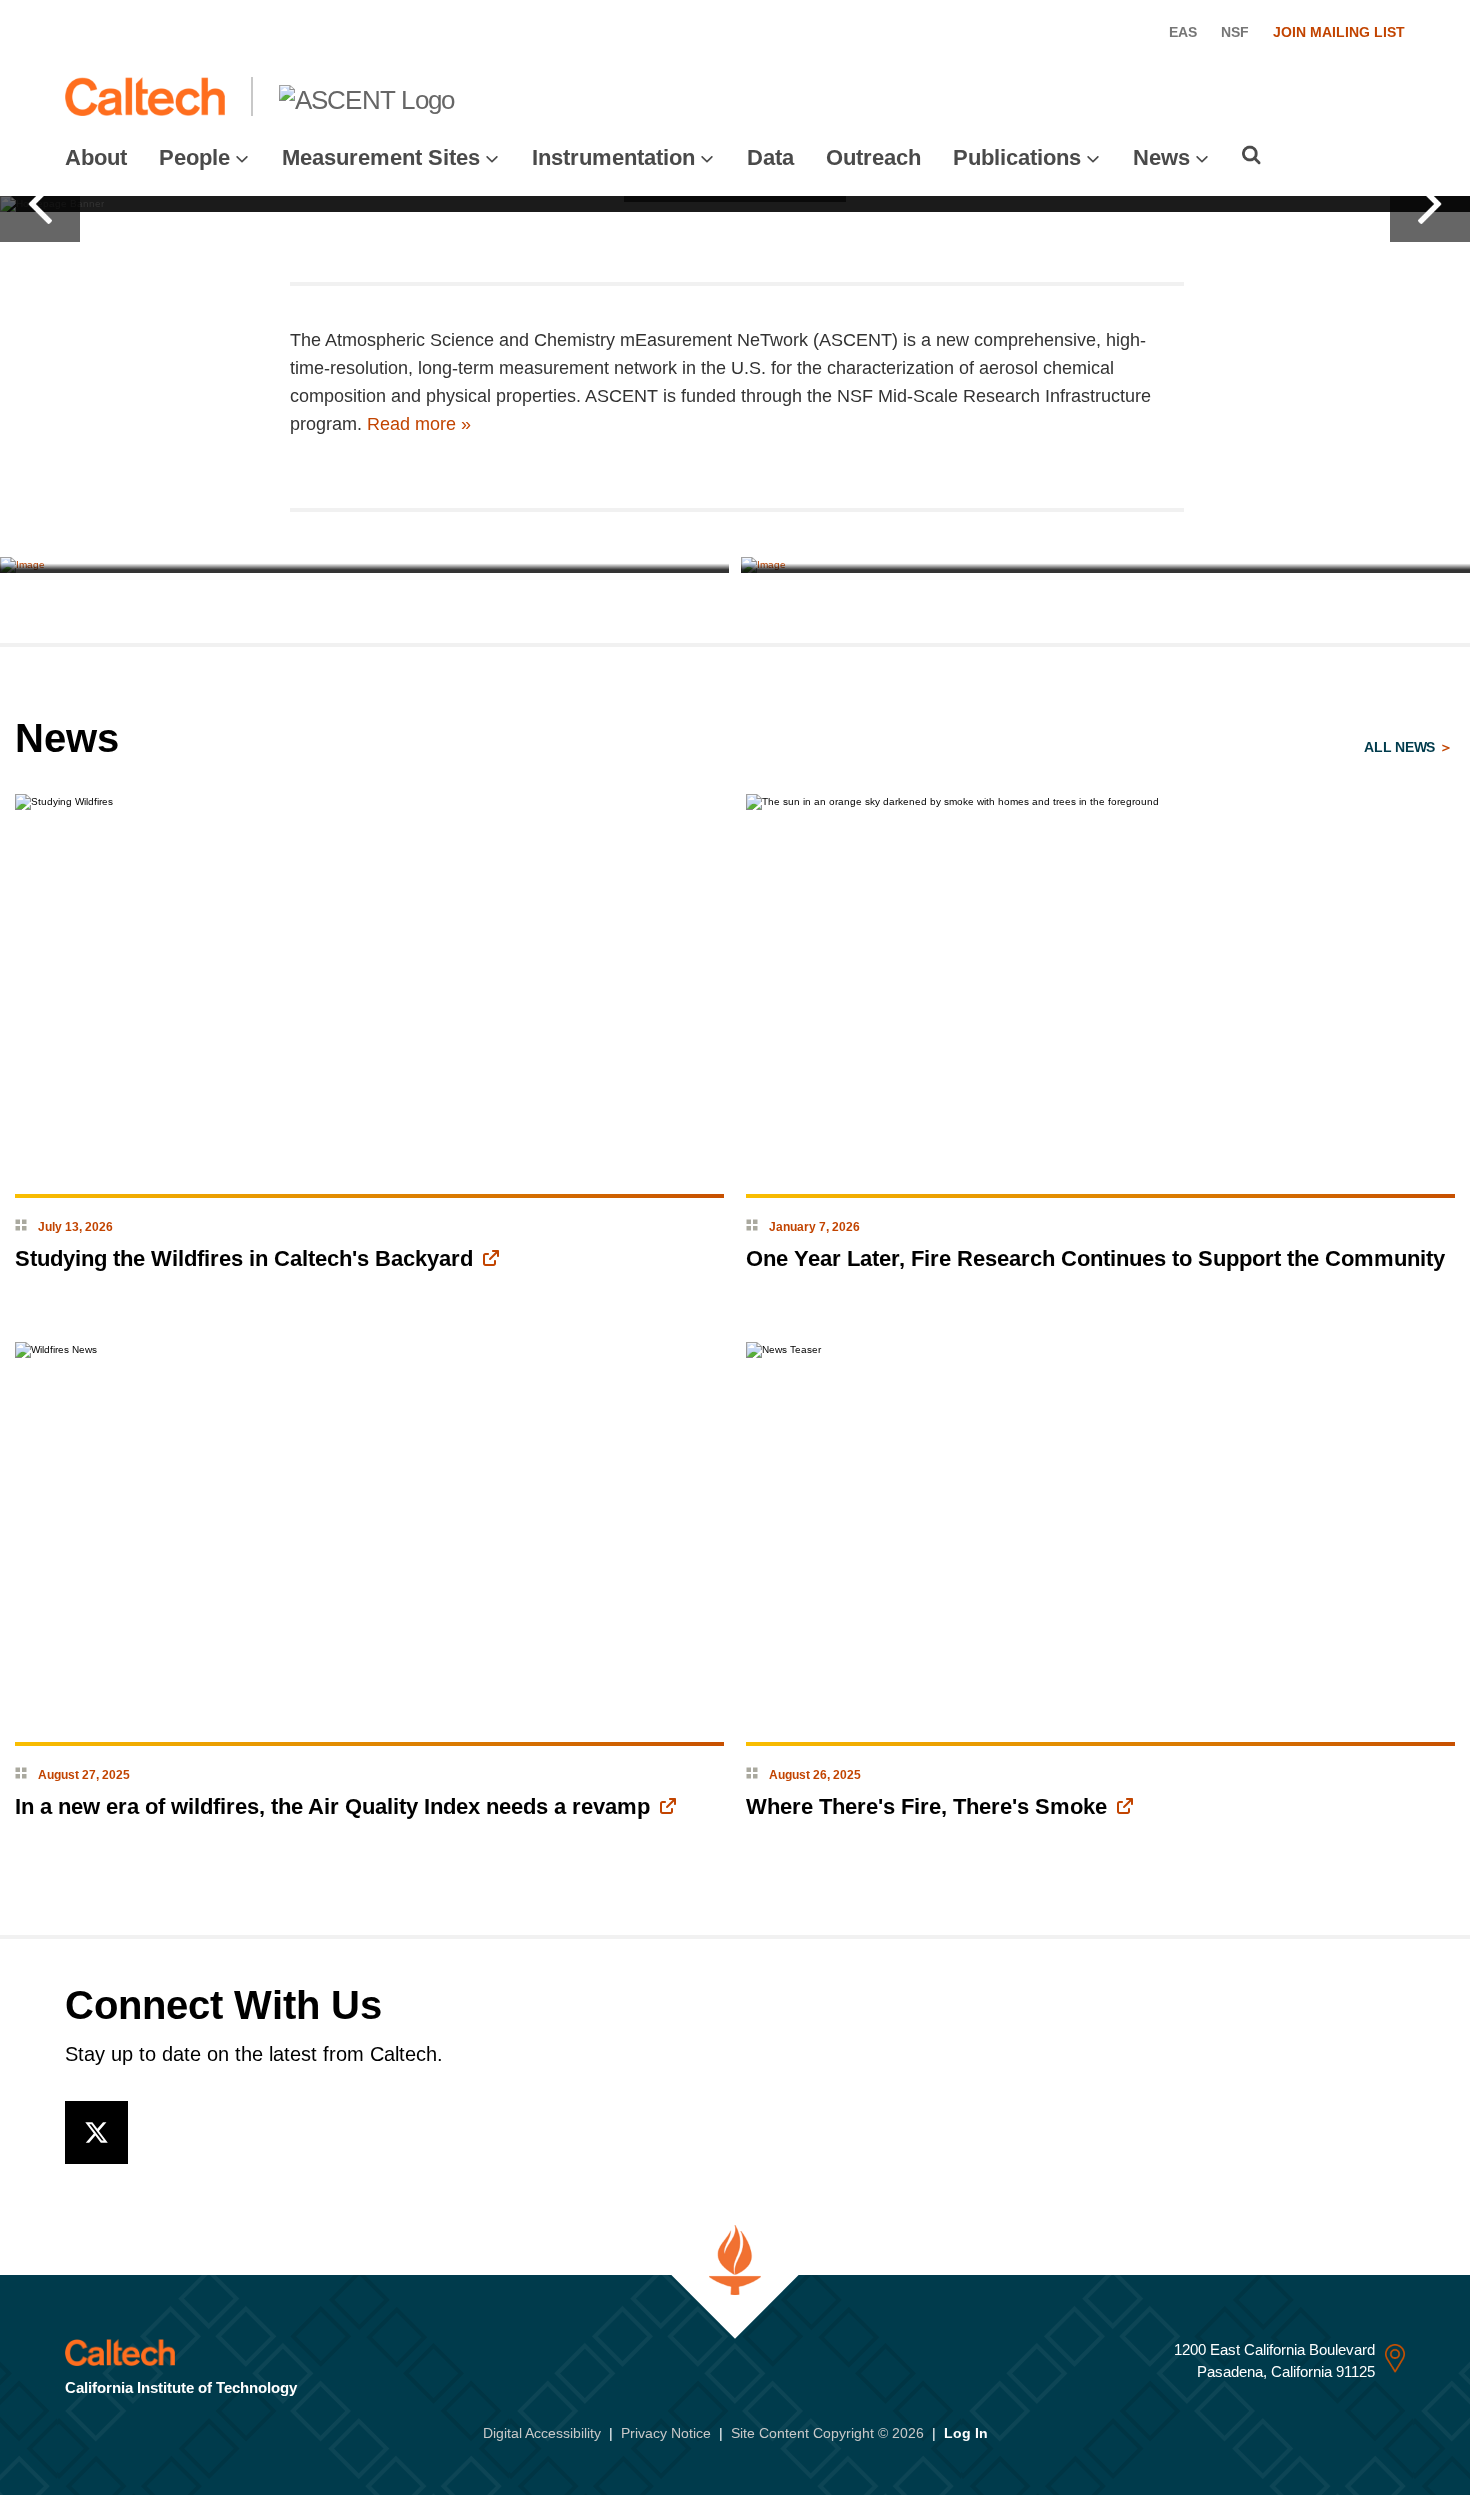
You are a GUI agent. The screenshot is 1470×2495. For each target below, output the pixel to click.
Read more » (419, 424)
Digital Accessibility (542, 2433)
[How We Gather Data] (1105, 565)
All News (1401, 747)
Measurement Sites (381, 157)
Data (770, 157)
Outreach (873, 157)
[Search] (1251, 155)
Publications (1017, 157)
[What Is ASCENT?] (364, 565)
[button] (40, 204)
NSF (1235, 32)
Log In (966, 2433)
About (96, 157)
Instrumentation (613, 157)
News (1161, 157)
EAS (1183, 32)
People (194, 157)
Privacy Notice (666, 2433)
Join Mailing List (1339, 32)
